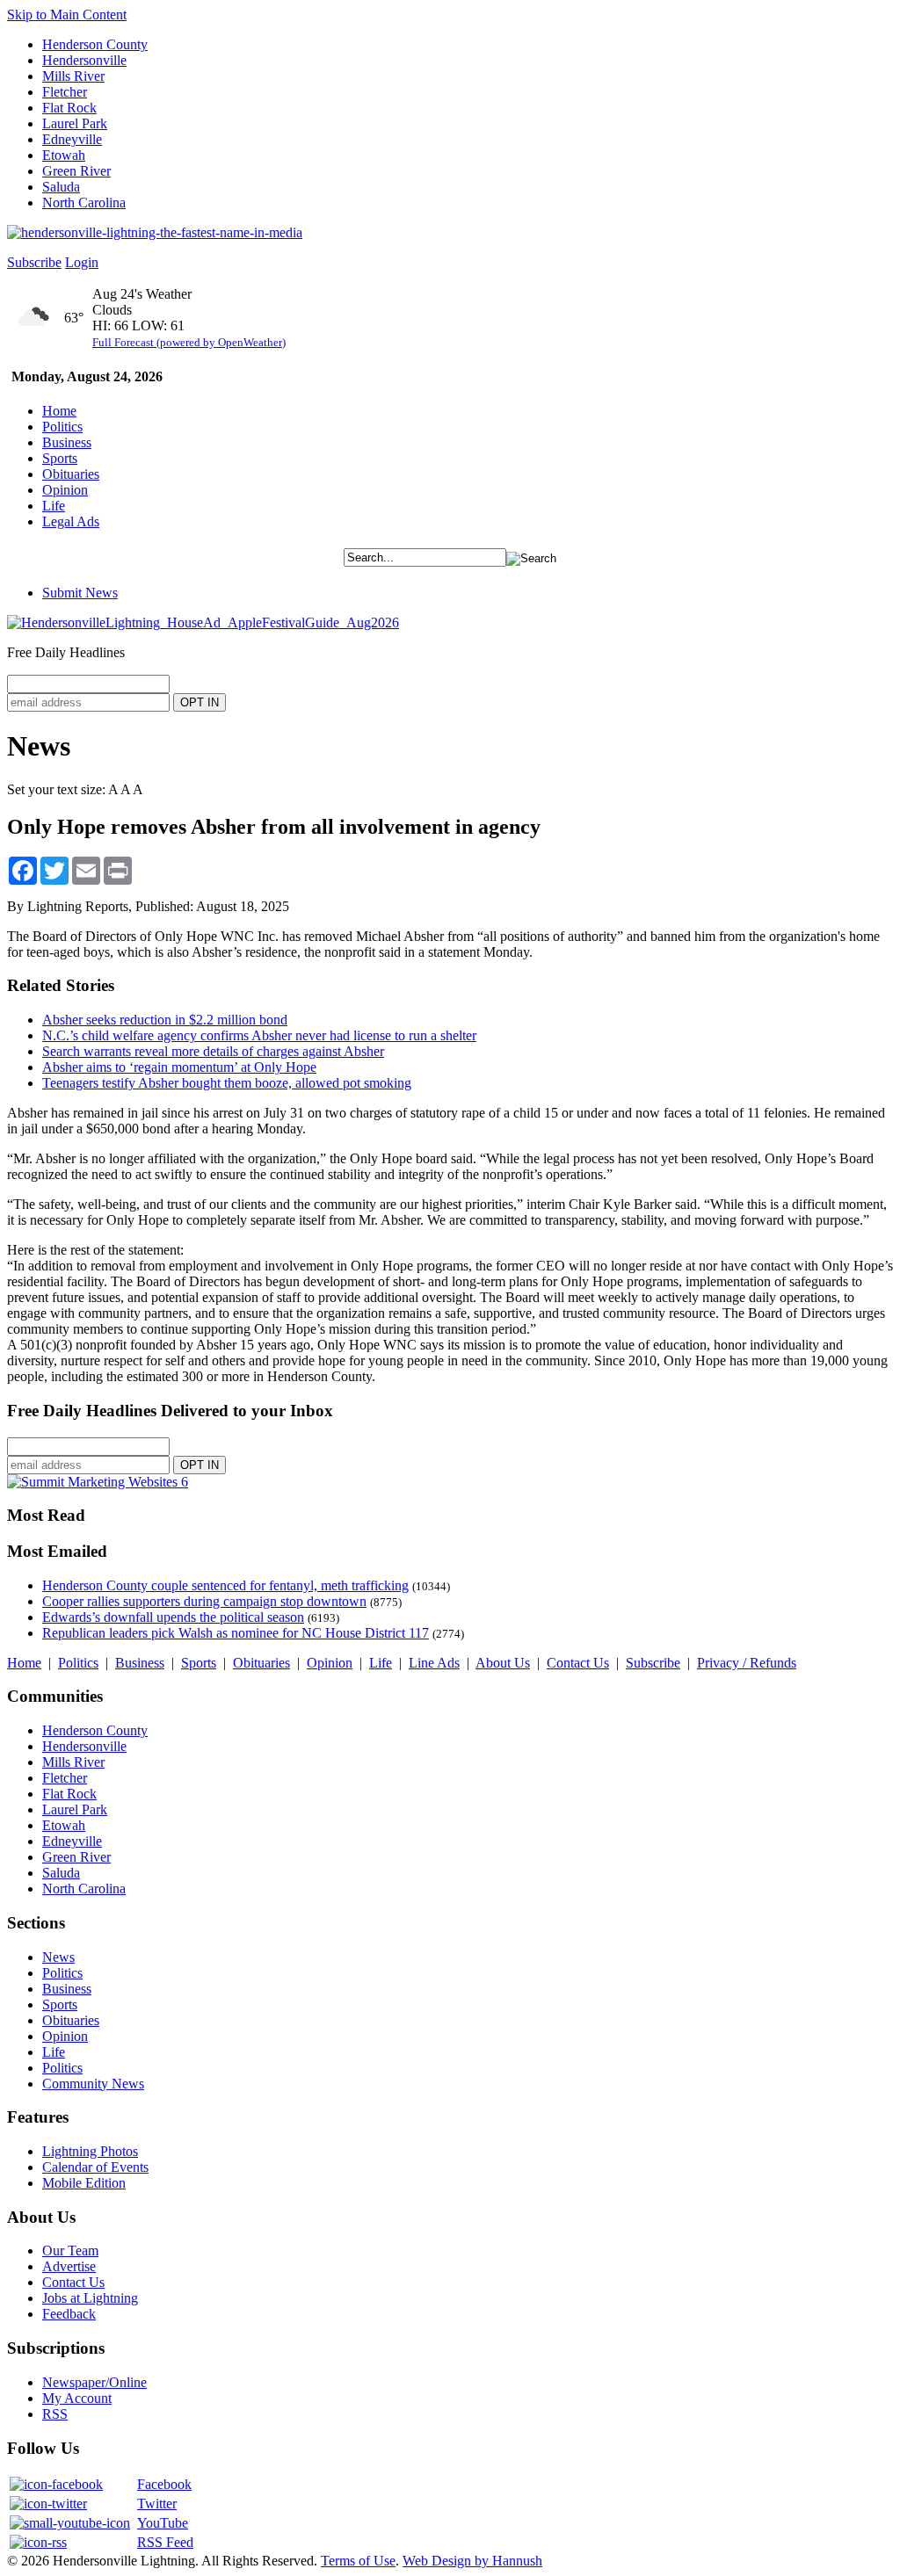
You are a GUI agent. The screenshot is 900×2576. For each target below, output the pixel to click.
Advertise (69, 2266)
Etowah (64, 155)
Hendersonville (84, 60)
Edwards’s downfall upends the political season (173, 1617)
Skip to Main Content (67, 14)
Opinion (65, 490)
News (58, 1957)
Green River (76, 171)
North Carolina (84, 203)
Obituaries (71, 474)
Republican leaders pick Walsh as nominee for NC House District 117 (236, 1633)
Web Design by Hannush (472, 2561)
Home (59, 411)
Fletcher (65, 92)
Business (67, 442)
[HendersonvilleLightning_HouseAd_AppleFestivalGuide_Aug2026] (203, 622)
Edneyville (72, 139)
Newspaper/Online (94, 2382)
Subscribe (34, 262)
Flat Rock (69, 108)
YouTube (163, 2523)
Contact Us (578, 1663)
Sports (60, 458)
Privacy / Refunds (747, 1663)
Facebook (164, 2484)
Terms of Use (358, 2561)
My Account (77, 2398)
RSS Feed (165, 2542)
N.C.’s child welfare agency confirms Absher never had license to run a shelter (259, 1035)
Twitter (157, 2504)
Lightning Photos (90, 2151)
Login (82, 262)
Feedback (69, 2314)
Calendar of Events (95, 2167)
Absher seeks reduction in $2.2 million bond (165, 1020)
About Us (503, 1663)
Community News (93, 2084)
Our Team (70, 2250)
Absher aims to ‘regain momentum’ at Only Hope (179, 1067)
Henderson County (95, 44)
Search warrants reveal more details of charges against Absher (213, 1051)
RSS (55, 2414)
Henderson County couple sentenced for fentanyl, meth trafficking (225, 1585)
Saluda (61, 187)
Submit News (80, 593)
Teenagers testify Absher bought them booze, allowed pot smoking (227, 1083)
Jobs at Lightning (90, 2298)
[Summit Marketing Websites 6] (98, 1482)
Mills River (73, 76)
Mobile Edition (84, 2183)
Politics (62, 427)
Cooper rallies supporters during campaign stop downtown (204, 1601)
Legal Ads (71, 521)
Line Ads (434, 1663)
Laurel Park (75, 123)
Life (54, 506)
